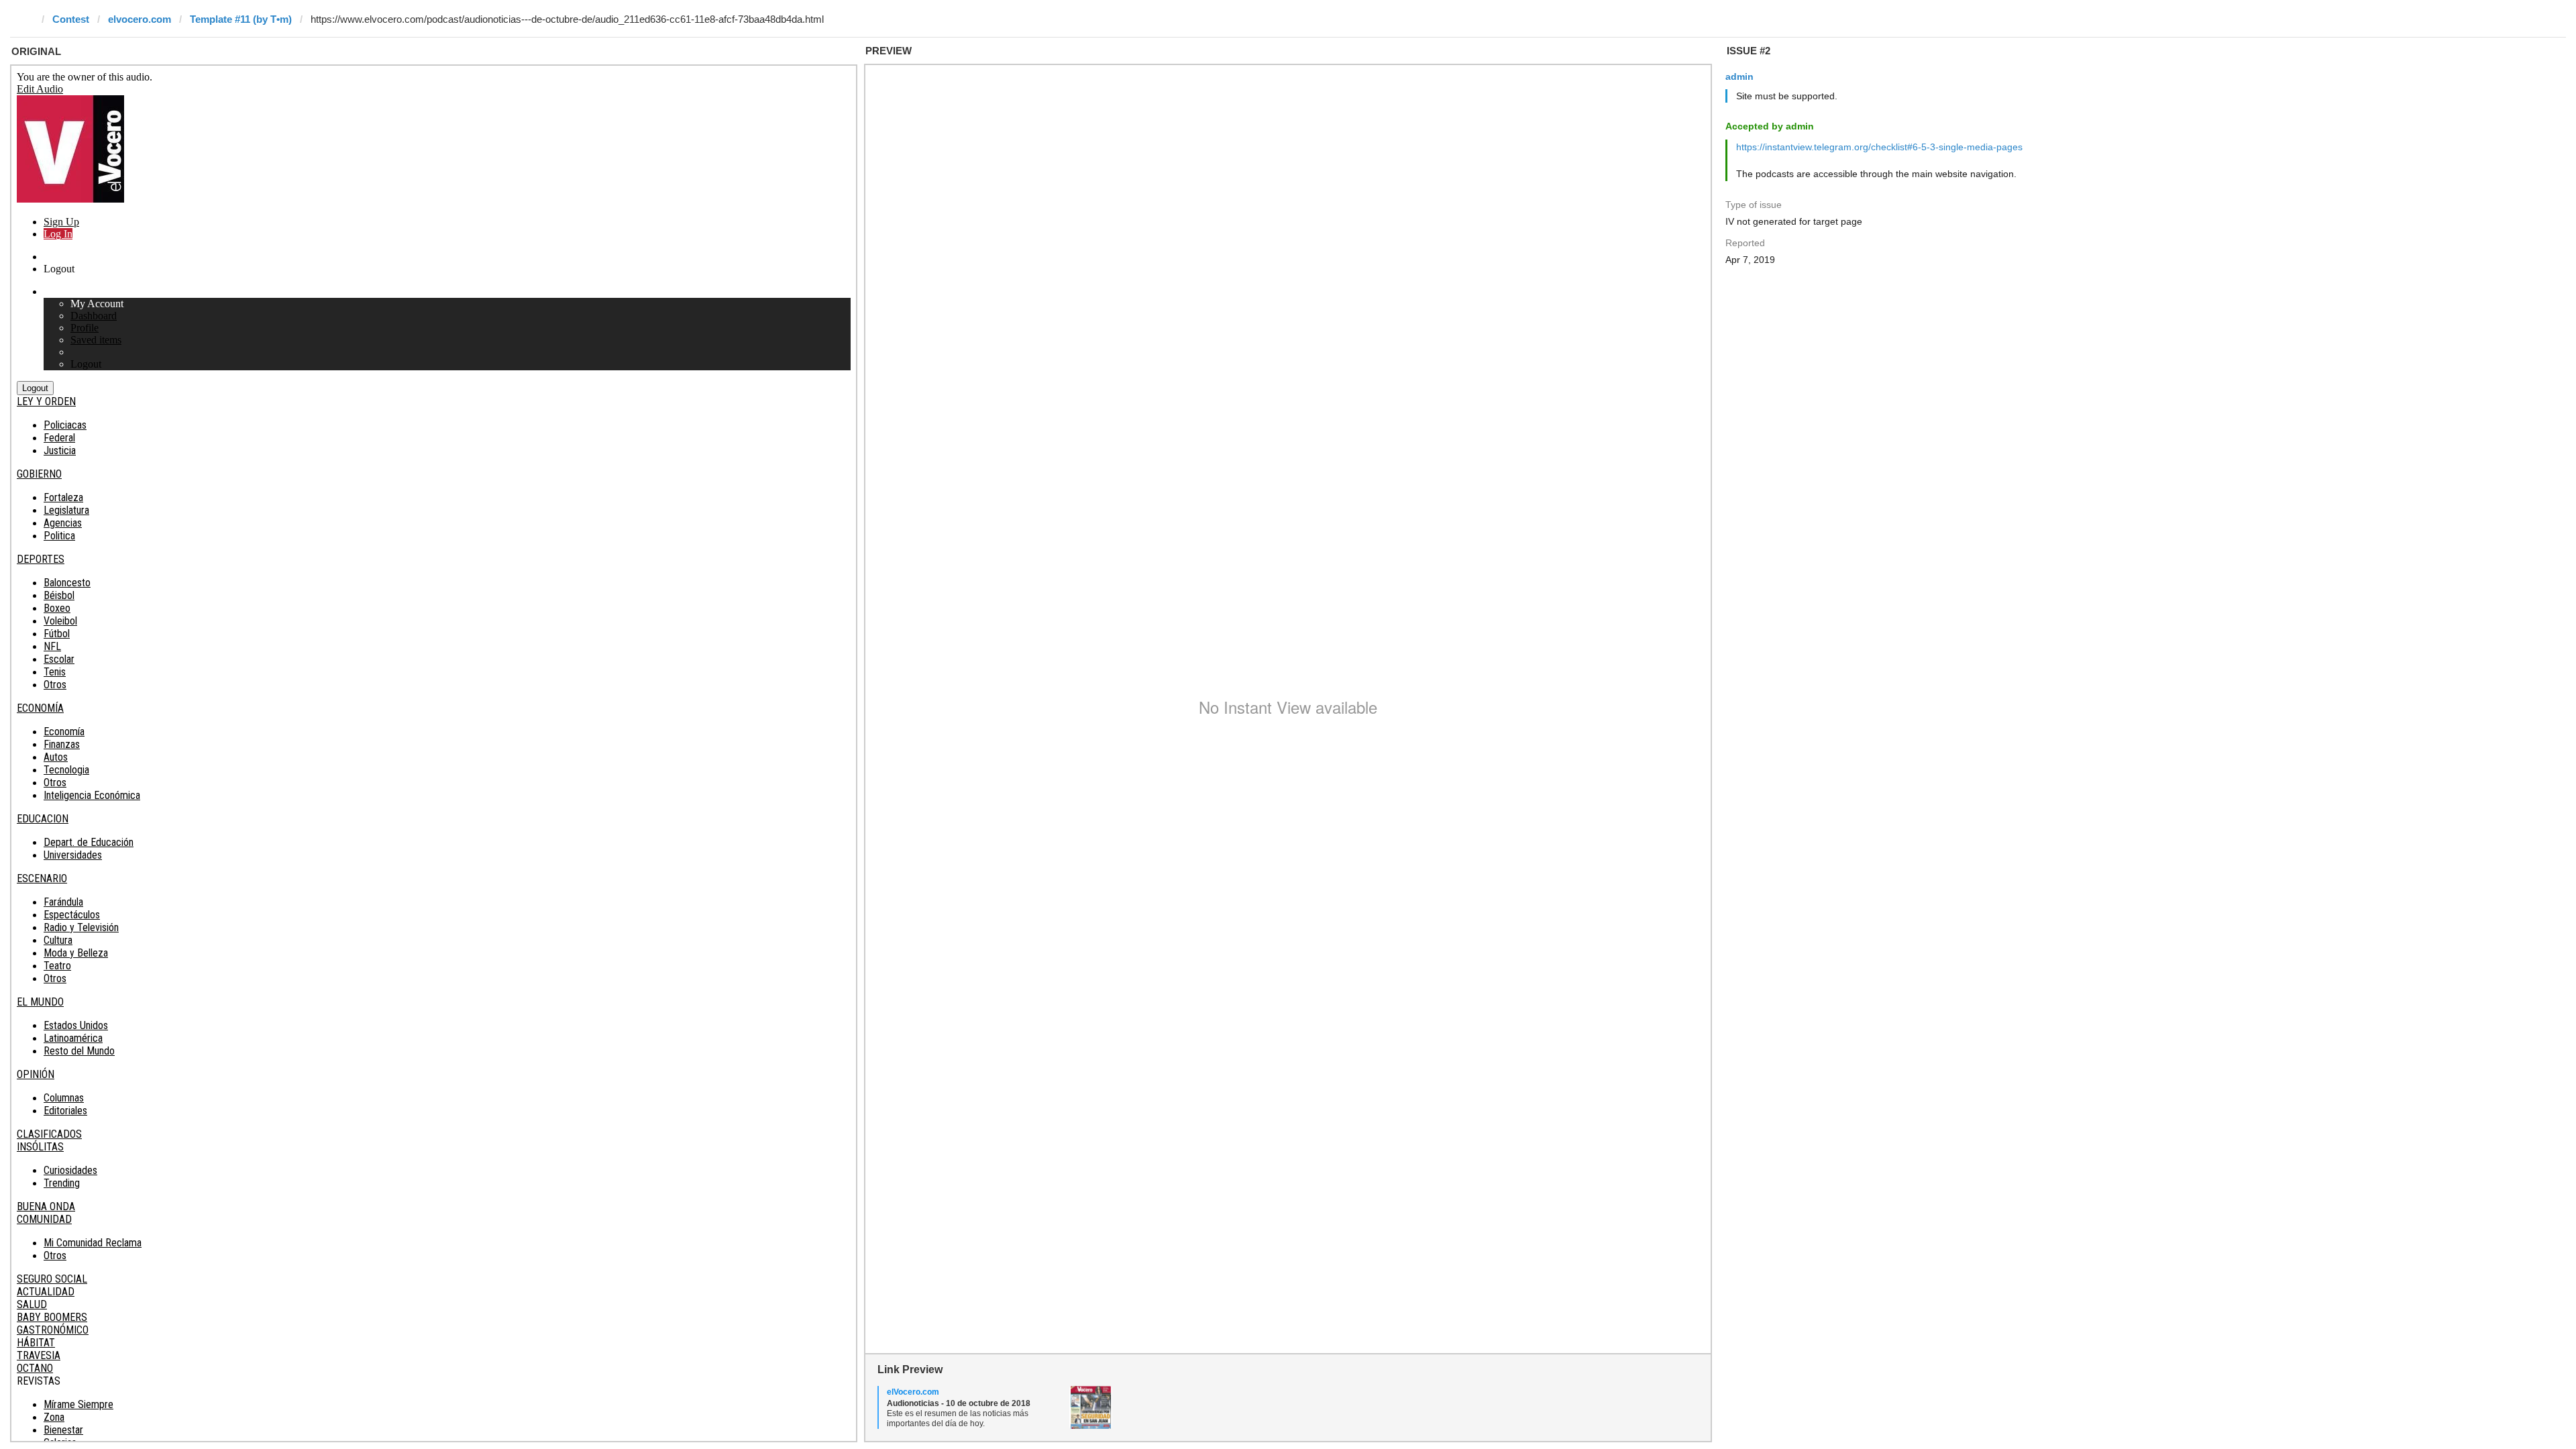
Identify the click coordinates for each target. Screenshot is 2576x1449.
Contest (71, 19)
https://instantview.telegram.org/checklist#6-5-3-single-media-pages (1879, 147)
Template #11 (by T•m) (241, 19)
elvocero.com (140, 19)
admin (1739, 76)
